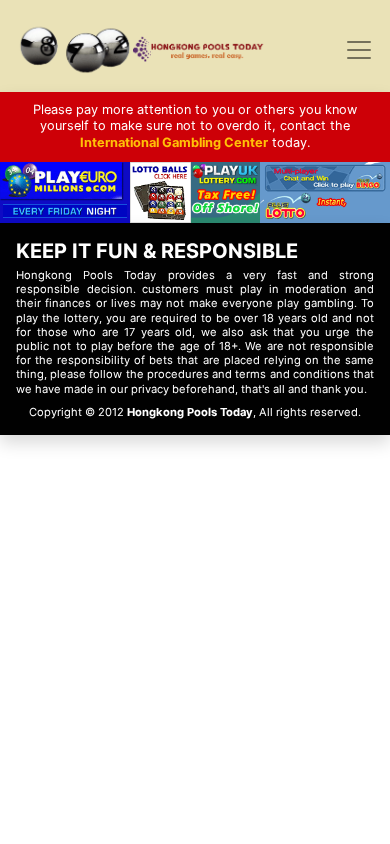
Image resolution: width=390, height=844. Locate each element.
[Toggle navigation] (359, 50)
